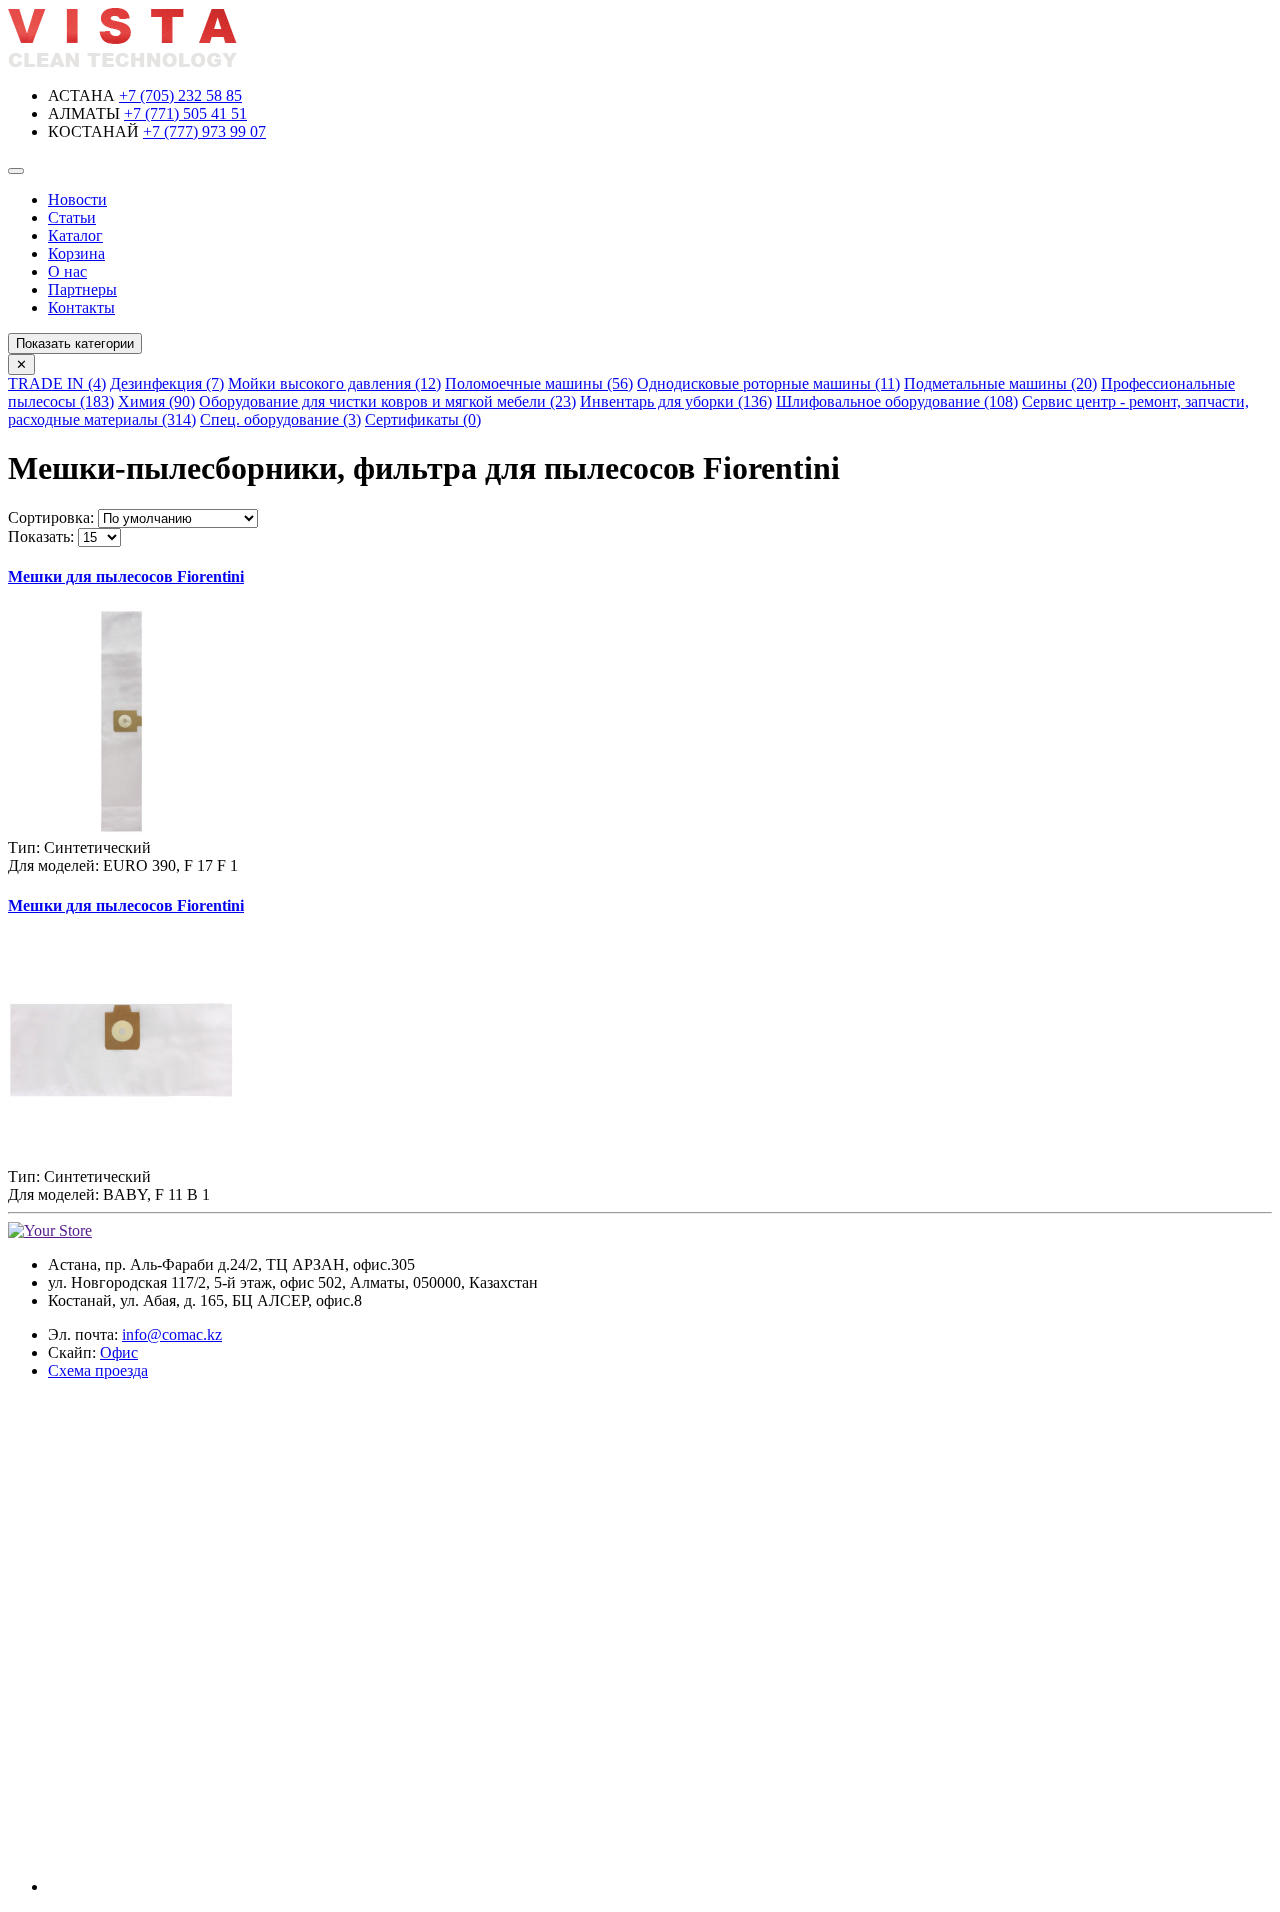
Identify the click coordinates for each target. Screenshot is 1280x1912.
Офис (119, 1352)
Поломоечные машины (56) (539, 383)
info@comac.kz (172, 1334)
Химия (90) (156, 401)
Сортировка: (51, 517)
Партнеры (82, 289)
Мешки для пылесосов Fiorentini (126, 576)
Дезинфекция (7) (167, 383)
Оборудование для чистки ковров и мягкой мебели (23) (387, 401)
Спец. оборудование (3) (280, 419)
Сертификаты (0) (423, 419)
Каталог (75, 235)
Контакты (81, 307)
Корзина (76, 253)
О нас (67, 271)
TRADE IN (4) (57, 383)
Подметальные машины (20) (1000, 383)
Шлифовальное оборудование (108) (897, 401)
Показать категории (75, 343)
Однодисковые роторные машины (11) (768, 383)
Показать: (41, 536)
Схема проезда (98, 1370)
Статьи (72, 217)
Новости (77, 199)
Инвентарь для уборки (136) (676, 401)
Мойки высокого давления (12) (334, 383)
